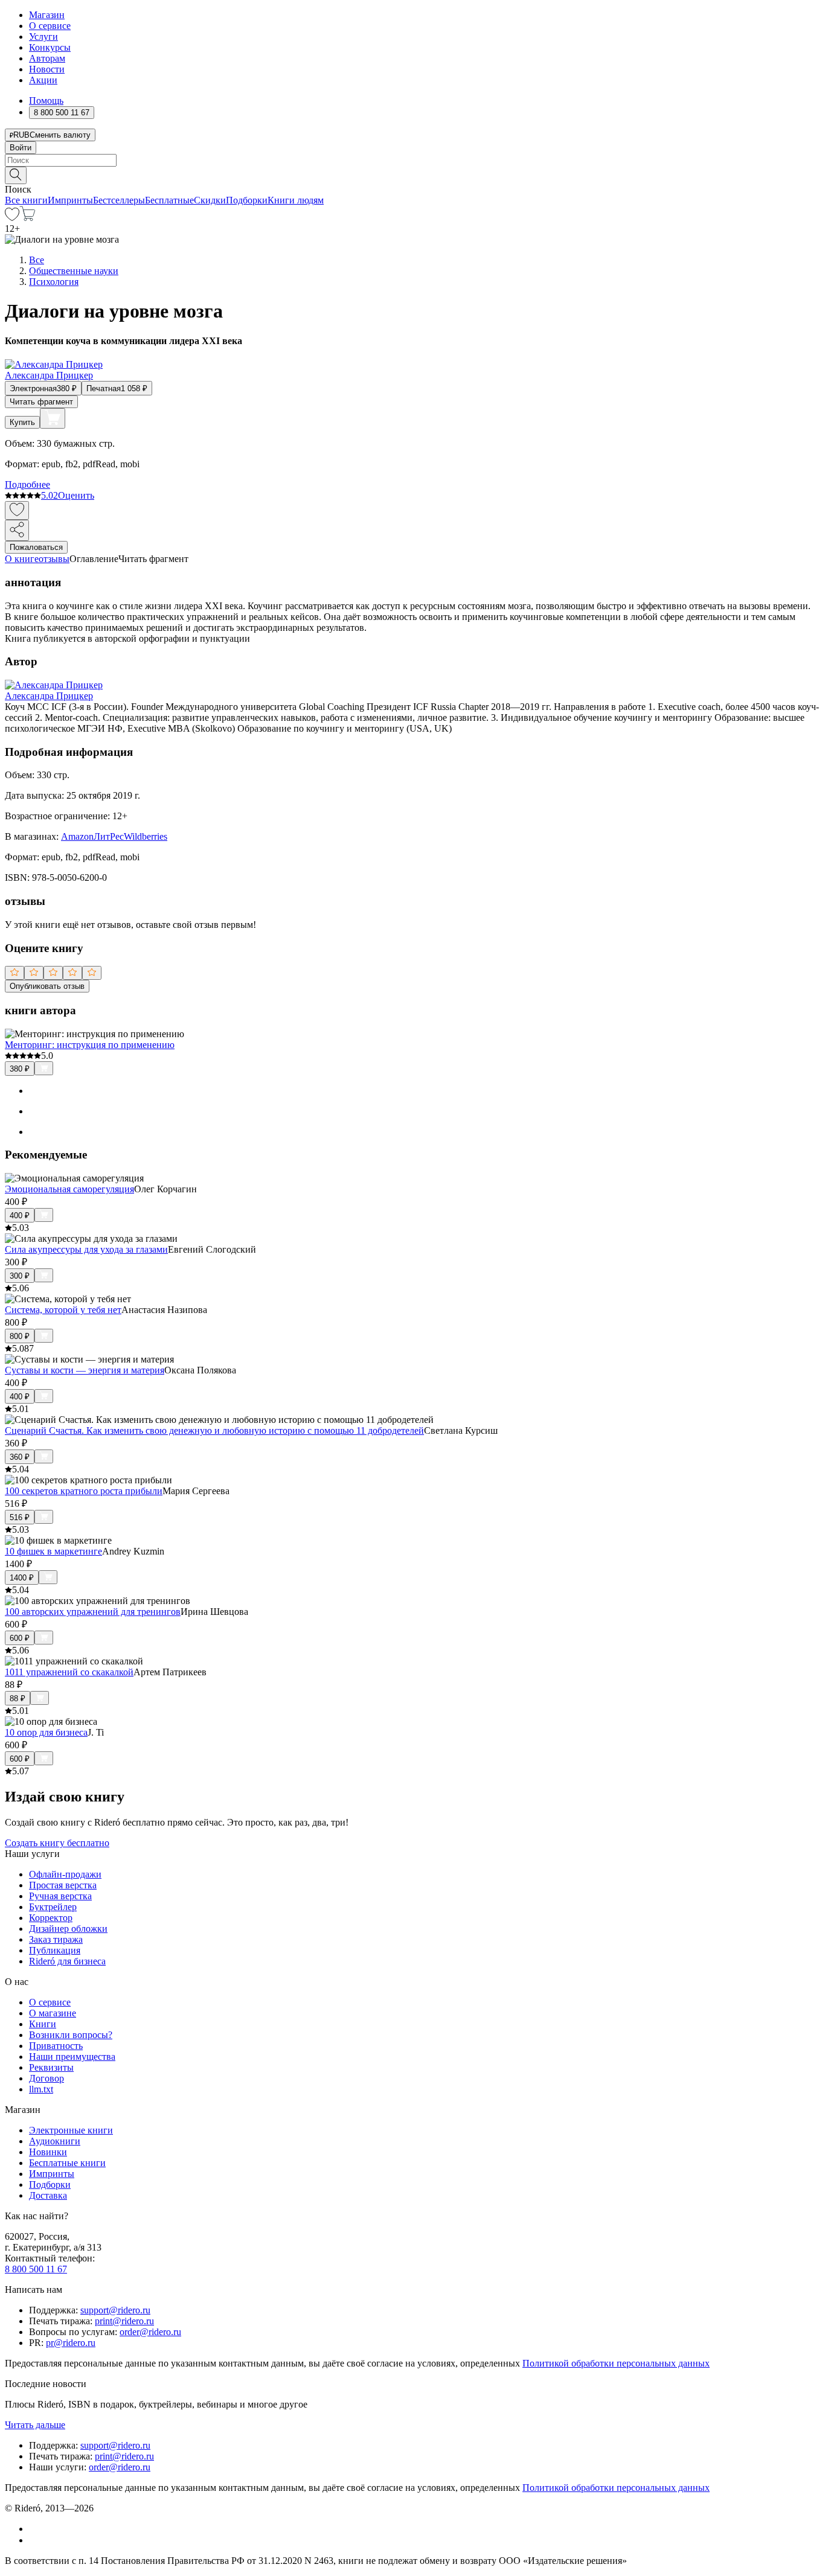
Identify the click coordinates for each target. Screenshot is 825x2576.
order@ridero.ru (150, 2332)
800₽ (20, 1336)
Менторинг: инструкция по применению (90, 1045)
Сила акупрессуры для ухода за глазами (86, 1249)
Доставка (48, 2195)
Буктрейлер (53, 1907)
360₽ (20, 1457)
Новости (47, 69)
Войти (21, 148)
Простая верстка (63, 1885)
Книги (43, 2024)
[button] (412, 174)
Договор (47, 2078)
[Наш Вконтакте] (35, 2529)
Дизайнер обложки (68, 1929)
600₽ (20, 1638)
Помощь (46, 101)
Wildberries (146, 836)
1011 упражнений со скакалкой (69, 1672)
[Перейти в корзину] (27, 218)
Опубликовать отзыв (47, 986)
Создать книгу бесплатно (57, 1843)
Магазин (47, 15)
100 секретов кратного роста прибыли (84, 1491)
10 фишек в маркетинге (53, 1551)
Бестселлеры (119, 200)
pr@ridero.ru (71, 2343)
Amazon (77, 836)
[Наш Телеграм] (34, 2540)
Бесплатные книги (67, 2163)
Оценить (76, 495)
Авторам (47, 58)
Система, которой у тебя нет (63, 1310)
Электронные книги (71, 2130)
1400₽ (22, 1578)
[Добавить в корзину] (53, 418)
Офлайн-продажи (65, 1874)
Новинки (48, 2152)
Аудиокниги (55, 2141)
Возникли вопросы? (71, 2035)
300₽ (20, 1276)
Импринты (70, 200)
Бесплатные (169, 200)
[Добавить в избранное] (17, 510)
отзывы (54, 559)
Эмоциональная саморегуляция (69, 1189)
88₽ (18, 1699)
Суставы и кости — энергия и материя (85, 1370)
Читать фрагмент (41, 402)
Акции (43, 80)
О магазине (53, 2013)
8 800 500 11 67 (36, 2269)
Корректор (51, 1918)
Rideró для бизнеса (67, 1961)
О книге (22, 559)
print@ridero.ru (124, 2321)
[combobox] (412, 160)
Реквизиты (51, 2067)
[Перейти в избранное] (12, 218)
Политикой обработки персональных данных (616, 2363)
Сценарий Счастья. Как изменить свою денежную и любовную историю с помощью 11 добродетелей (214, 1430)
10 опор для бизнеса (46, 1732)
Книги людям (296, 200)
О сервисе (50, 26)
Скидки (210, 200)
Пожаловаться (36, 547)
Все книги (26, 200)
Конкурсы (50, 47)
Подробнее (27, 484)
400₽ (20, 1216)
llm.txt (41, 2089)
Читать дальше (35, 2425)
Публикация (55, 1950)
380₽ (20, 1069)
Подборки (247, 200)
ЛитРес (109, 836)
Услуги (43, 37)
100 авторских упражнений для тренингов (93, 1612)
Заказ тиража (56, 1939)
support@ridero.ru (115, 2310)
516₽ (20, 1517)
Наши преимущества (72, 2057)
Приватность (56, 2046)
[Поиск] (16, 175)
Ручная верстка (60, 1896)
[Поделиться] (17, 530)
